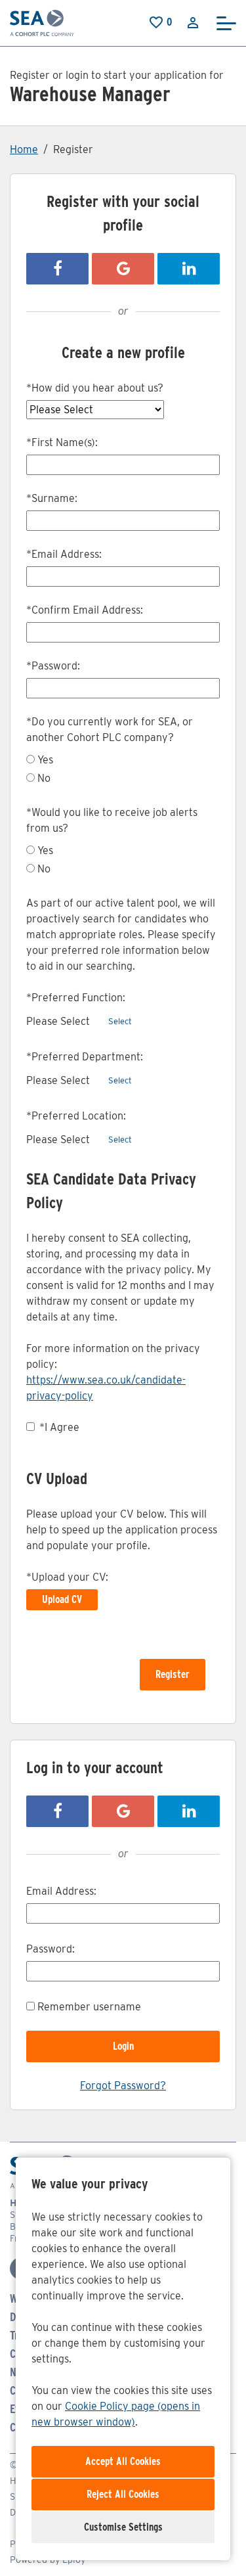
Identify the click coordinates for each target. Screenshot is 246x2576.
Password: (53, 666)
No (44, 778)
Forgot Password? (123, 2086)
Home (24, 149)
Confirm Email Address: (85, 610)
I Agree (59, 1427)
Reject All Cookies (123, 2494)
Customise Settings (123, 2527)
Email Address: (64, 554)
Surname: (52, 498)
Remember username (89, 2007)
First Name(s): (62, 442)
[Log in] (193, 22)
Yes (45, 760)
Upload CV (62, 1599)
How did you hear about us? (95, 388)
